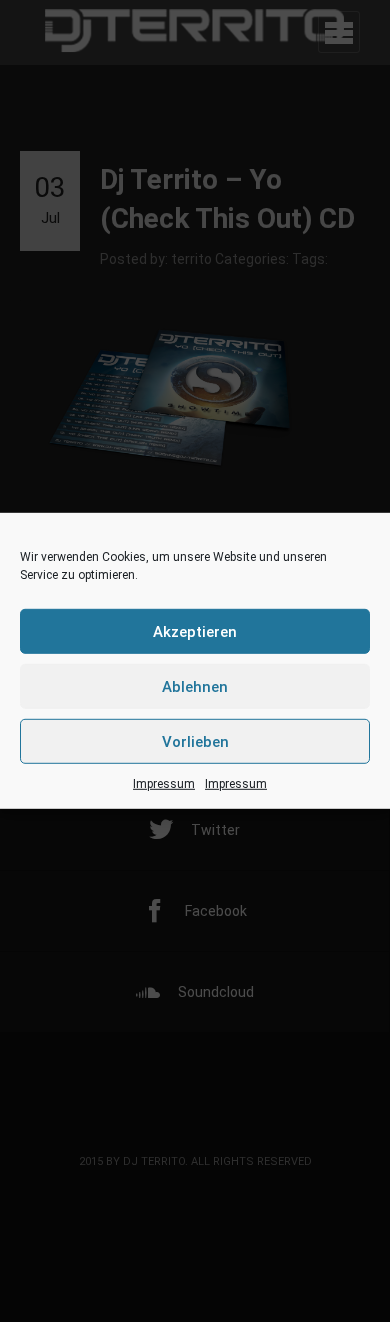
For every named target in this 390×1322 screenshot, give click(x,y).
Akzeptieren (195, 631)
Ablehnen (195, 686)
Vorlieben (195, 741)
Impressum (164, 784)
